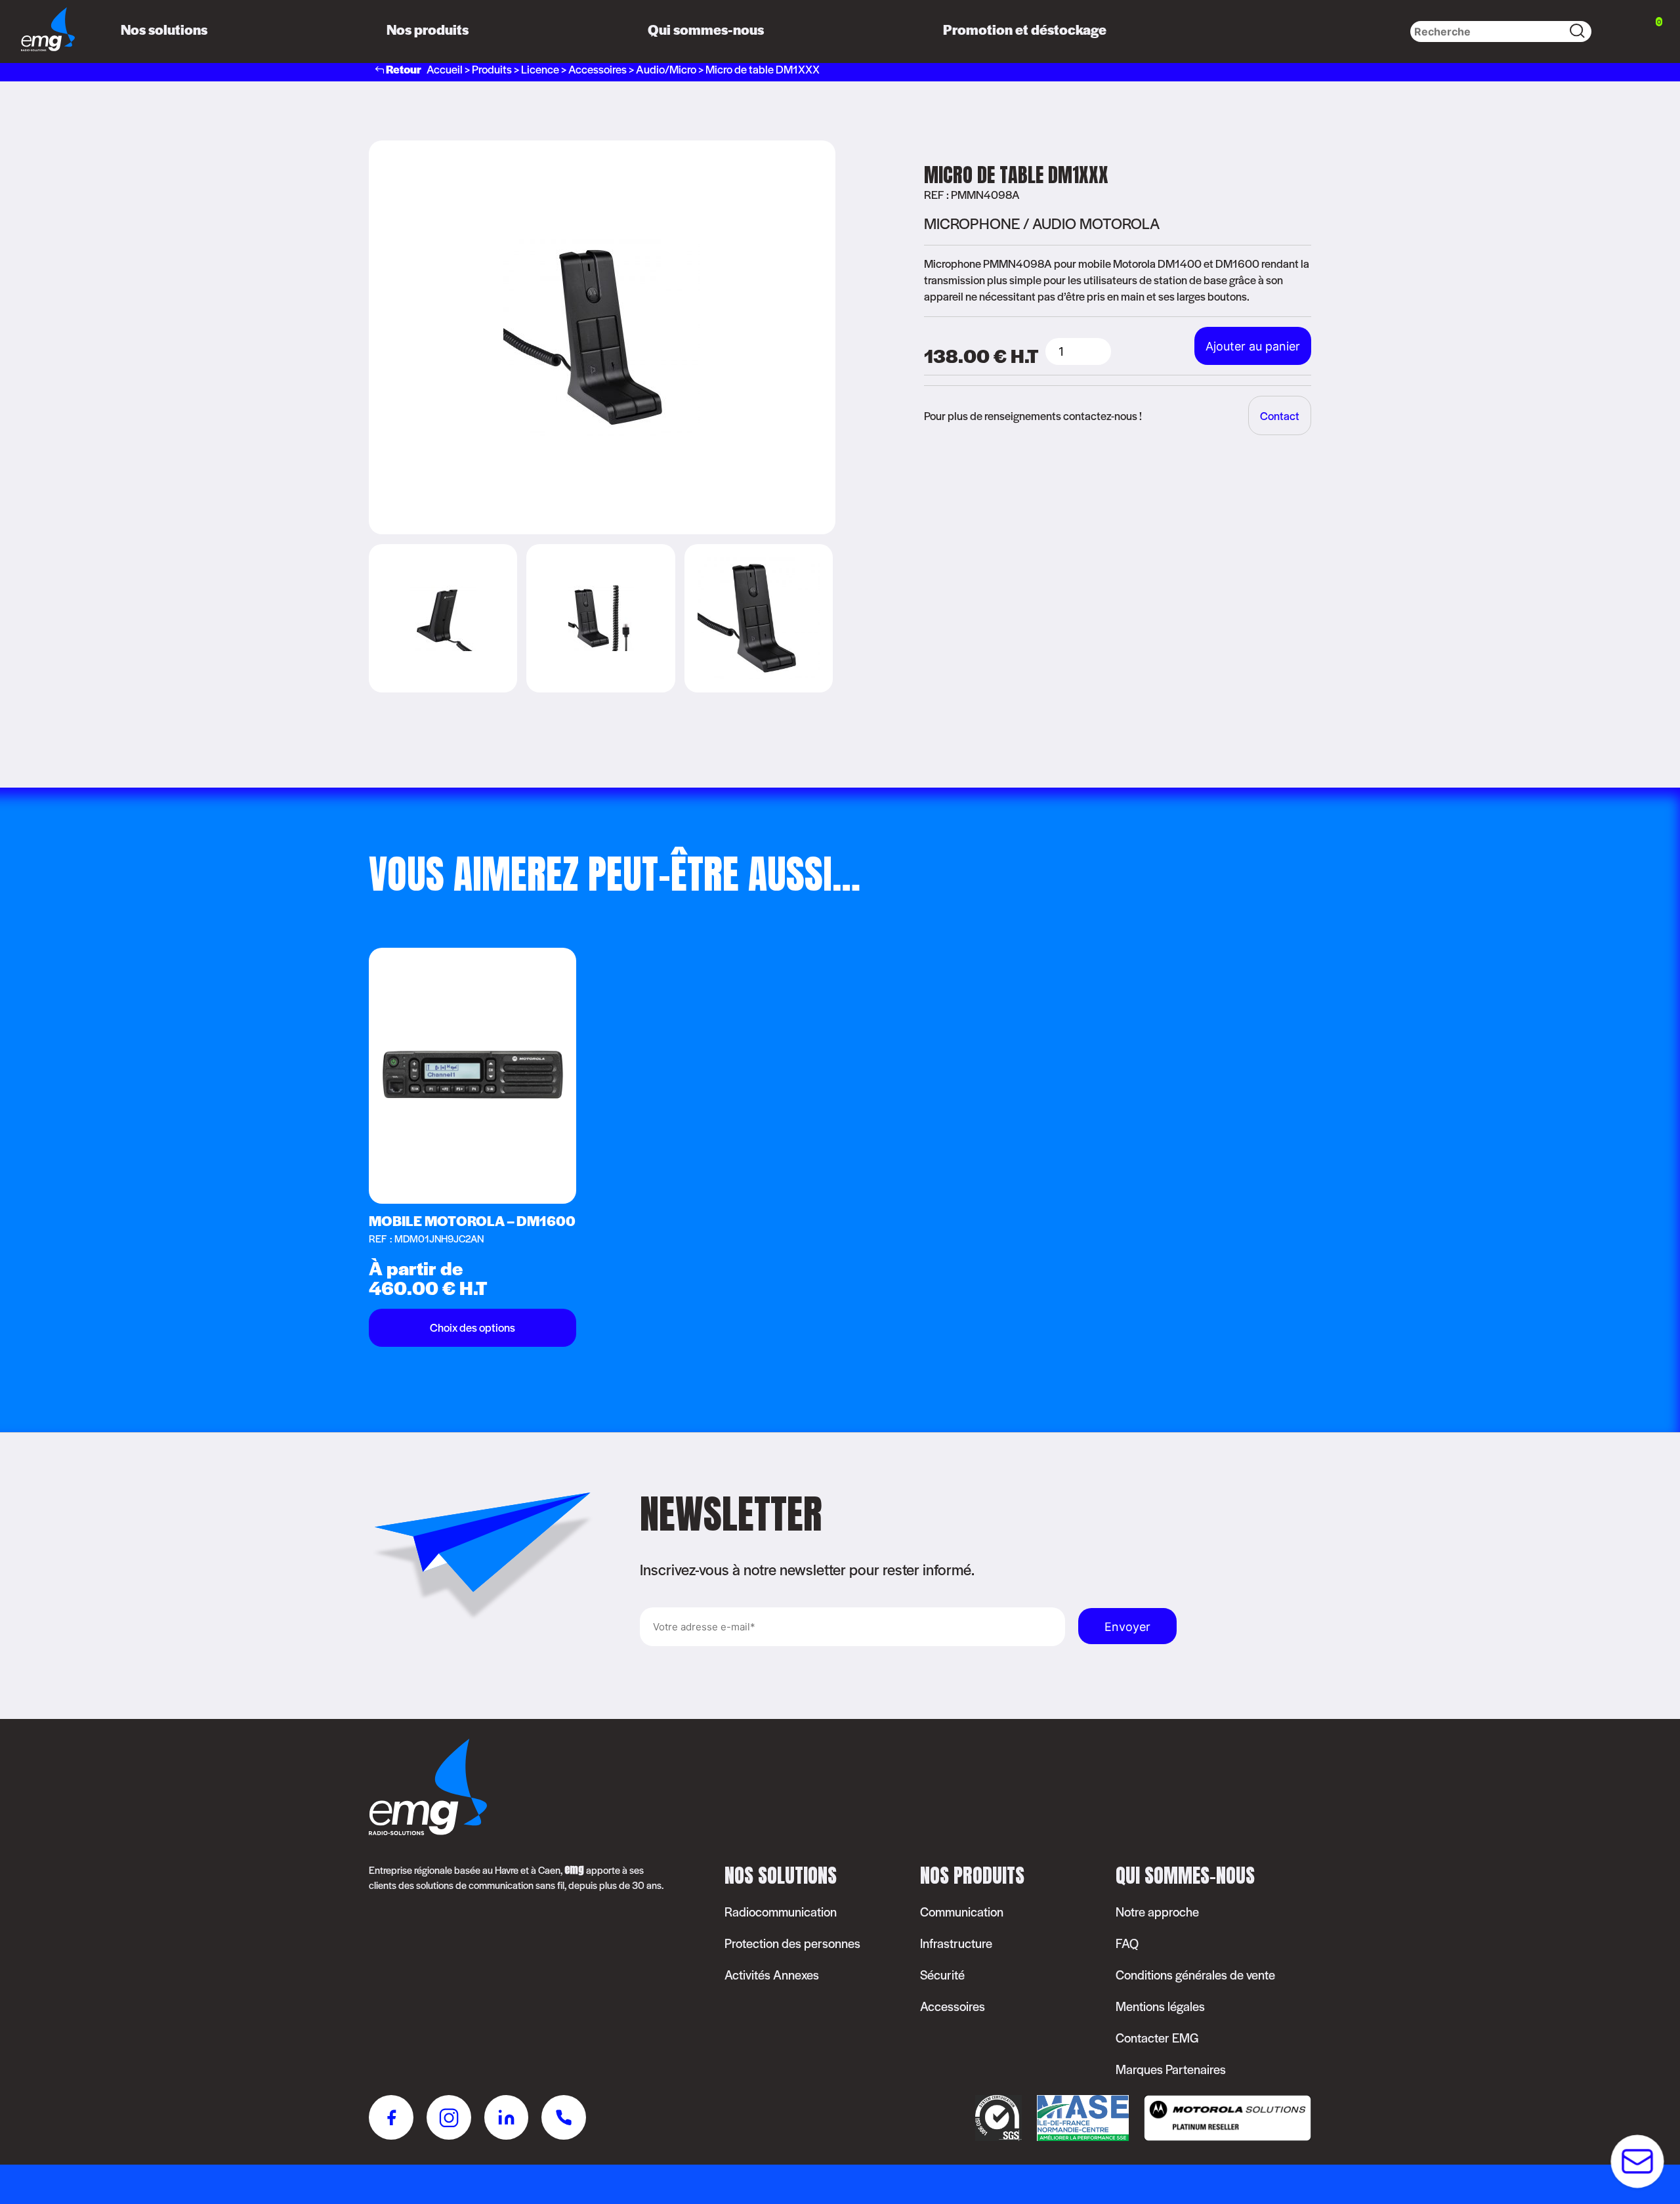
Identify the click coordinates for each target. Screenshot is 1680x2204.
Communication (962, 1912)
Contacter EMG (1157, 2038)
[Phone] (564, 2119)
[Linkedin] (506, 2119)
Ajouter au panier (1253, 346)
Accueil (445, 69)
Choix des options (472, 1327)
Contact (1280, 415)
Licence (540, 69)
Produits (492, 69)
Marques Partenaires (1171, 2069)
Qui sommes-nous (706, 29)
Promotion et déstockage (1025, 29)
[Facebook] (391, 2119)
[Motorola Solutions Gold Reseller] (1221, 2136)
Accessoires (598, 69)
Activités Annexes (772, 1975)
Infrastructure (956, 1943)
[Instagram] (449, 2119)
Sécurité (942, 1975)
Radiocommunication (781, 1912)
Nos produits (428, 29)
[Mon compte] (1614, 32)
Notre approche (1157, 1912)
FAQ (1127, 1943)
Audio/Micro (666, 69)
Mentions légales (1160, 2006)
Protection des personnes (792, 1943)
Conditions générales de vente (1195, 1975)
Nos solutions (164, 29)
